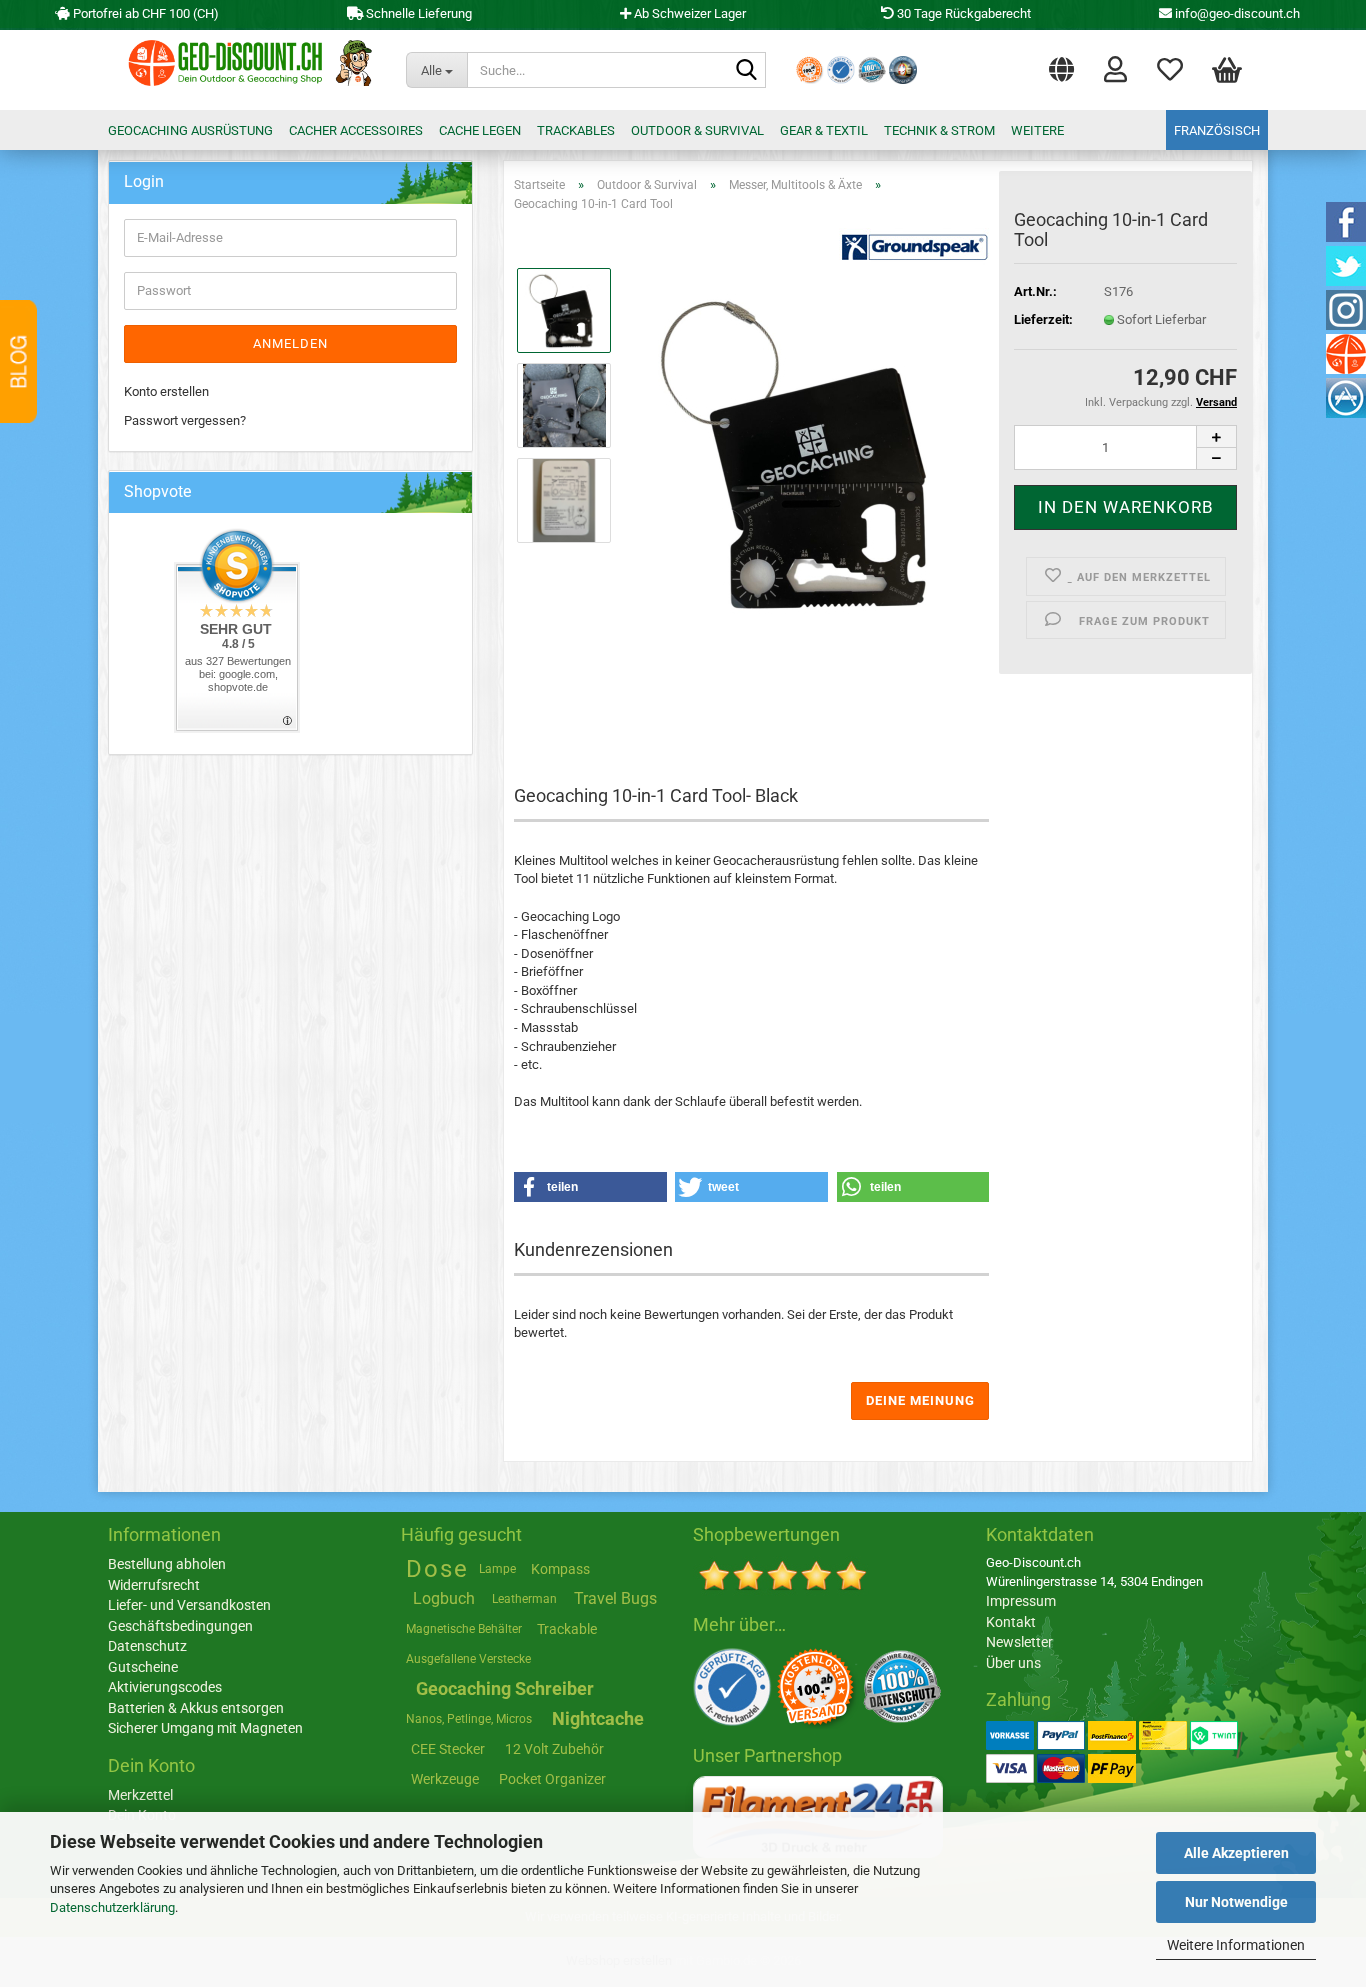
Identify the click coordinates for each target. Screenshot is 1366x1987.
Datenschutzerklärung (112, 1907)
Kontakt (1011, 1622)
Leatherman (524, 1599)
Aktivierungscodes (165, 1687)
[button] (1061, 65)
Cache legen (480, 130)
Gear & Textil (824, 130)
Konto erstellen (166, 391)
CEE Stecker (448, 1749)
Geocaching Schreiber (505, 1688)
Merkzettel (1170, 65)
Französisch (1217, 130)
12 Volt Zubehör (554, 1749)
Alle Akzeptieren (1236, 1853)
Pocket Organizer (552, 1779)
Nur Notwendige (1236, 1902)
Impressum (1021, 1601)
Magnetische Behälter (464, 1629)
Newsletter (1019, 1642)
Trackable (567, 1629)
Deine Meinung (920, 1400)
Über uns (1013, 1663)
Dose (437, 1569)
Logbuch (444, 1598)
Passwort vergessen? (185, 420)
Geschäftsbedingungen (180, 1626)
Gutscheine (143, 1667)
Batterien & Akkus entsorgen (196, 1708)
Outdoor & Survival (697, 130)
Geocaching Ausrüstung (190, 130)
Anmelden (290, 343)
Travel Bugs (615, 1598)
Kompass (560, 1569)
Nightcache (598, 1718)
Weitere (1037, 130)
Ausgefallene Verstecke (468, 1659)
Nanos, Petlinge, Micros (469, 1719)
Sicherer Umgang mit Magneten (205, 1728)
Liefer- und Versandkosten (189, 1605)
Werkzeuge (445, 1779)
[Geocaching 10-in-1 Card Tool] (809, 452)
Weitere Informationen (1236, 1945)
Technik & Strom (939, 130)
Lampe (497, 1569)
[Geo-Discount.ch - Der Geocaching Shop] (244, 70)
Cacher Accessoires (356, 130)
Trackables (576, 130)
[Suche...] (747, 71)
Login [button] (1115, 65)
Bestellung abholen (167, 1564)
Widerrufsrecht (154, 1585)
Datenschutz (147, 1646)
